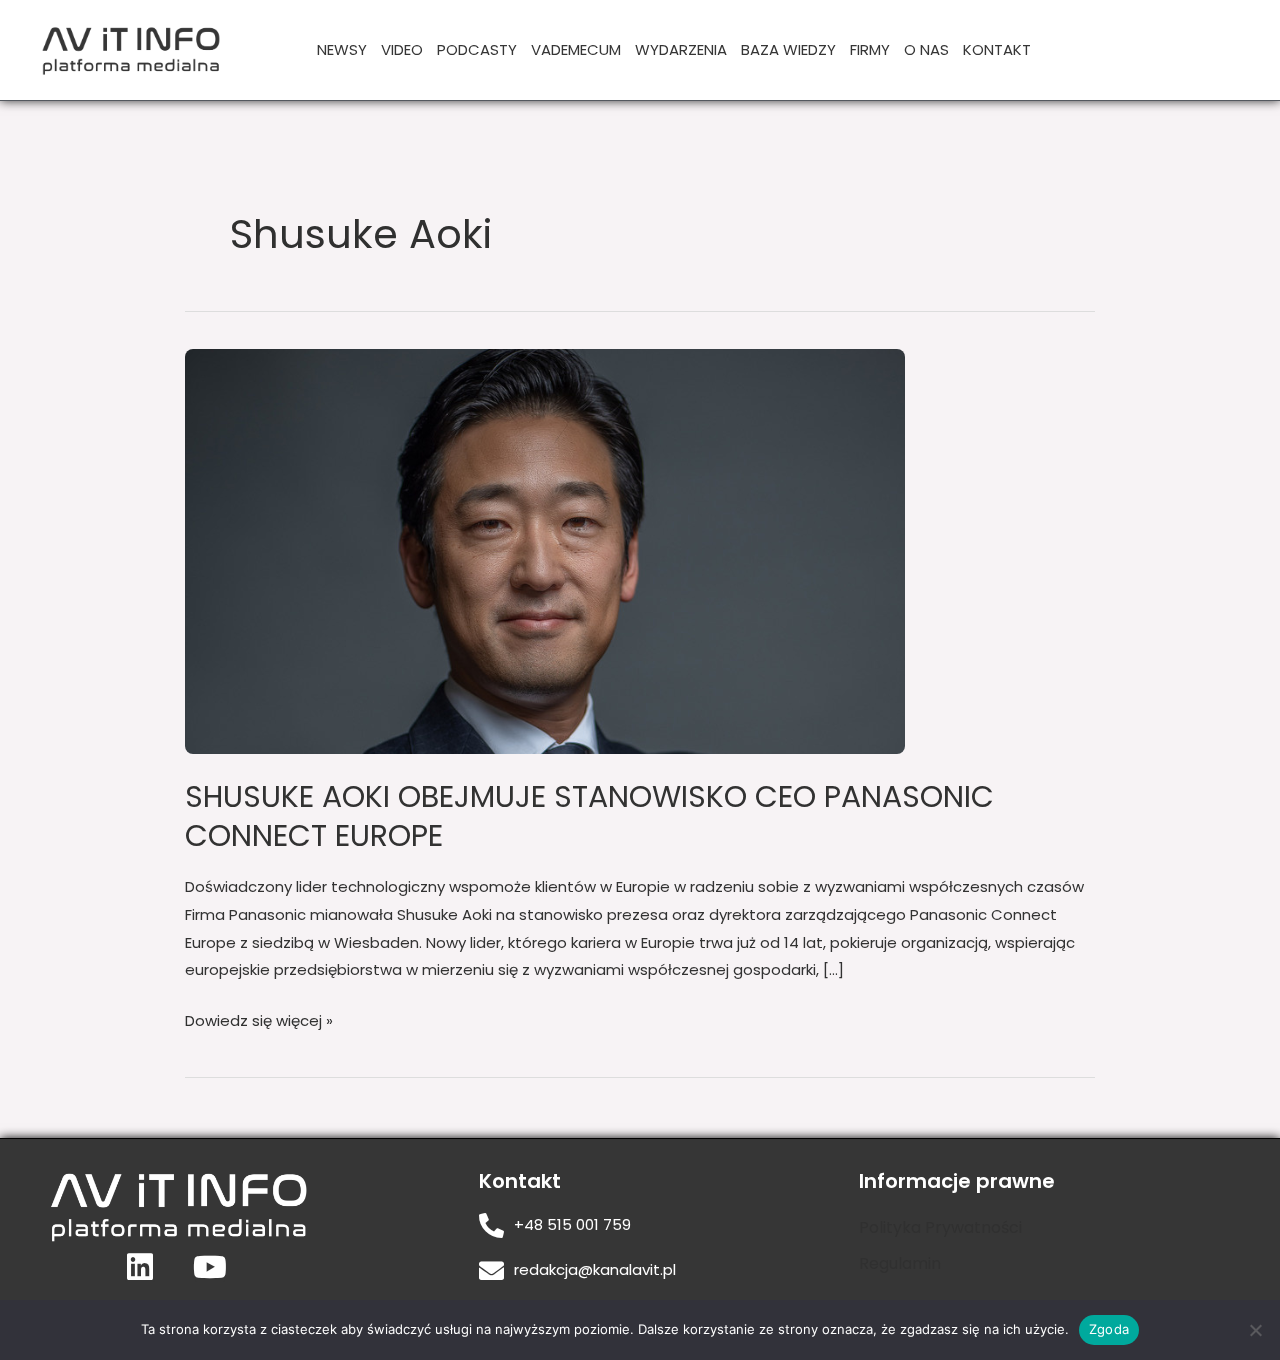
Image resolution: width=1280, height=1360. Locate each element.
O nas (926, 49)
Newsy (342, 49)
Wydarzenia (681, 49)
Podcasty (477, 49)
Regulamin (900, 1263)
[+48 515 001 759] (491, 1225)
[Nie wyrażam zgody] (1255, 1330)
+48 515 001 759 (572, 1224)
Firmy (870, 49)
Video (402, 49)
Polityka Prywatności (940, 1227)
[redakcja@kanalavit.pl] (491, 1270)
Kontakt (997, 49)
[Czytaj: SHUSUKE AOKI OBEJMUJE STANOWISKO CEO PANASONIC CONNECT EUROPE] (545, 550)
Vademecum (576, 49)
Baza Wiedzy (788, 49)
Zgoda (1109, 1329)
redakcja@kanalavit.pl (595, 1269)
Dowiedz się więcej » (259, 1019)
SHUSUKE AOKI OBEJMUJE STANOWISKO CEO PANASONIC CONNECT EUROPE (589, 816)
